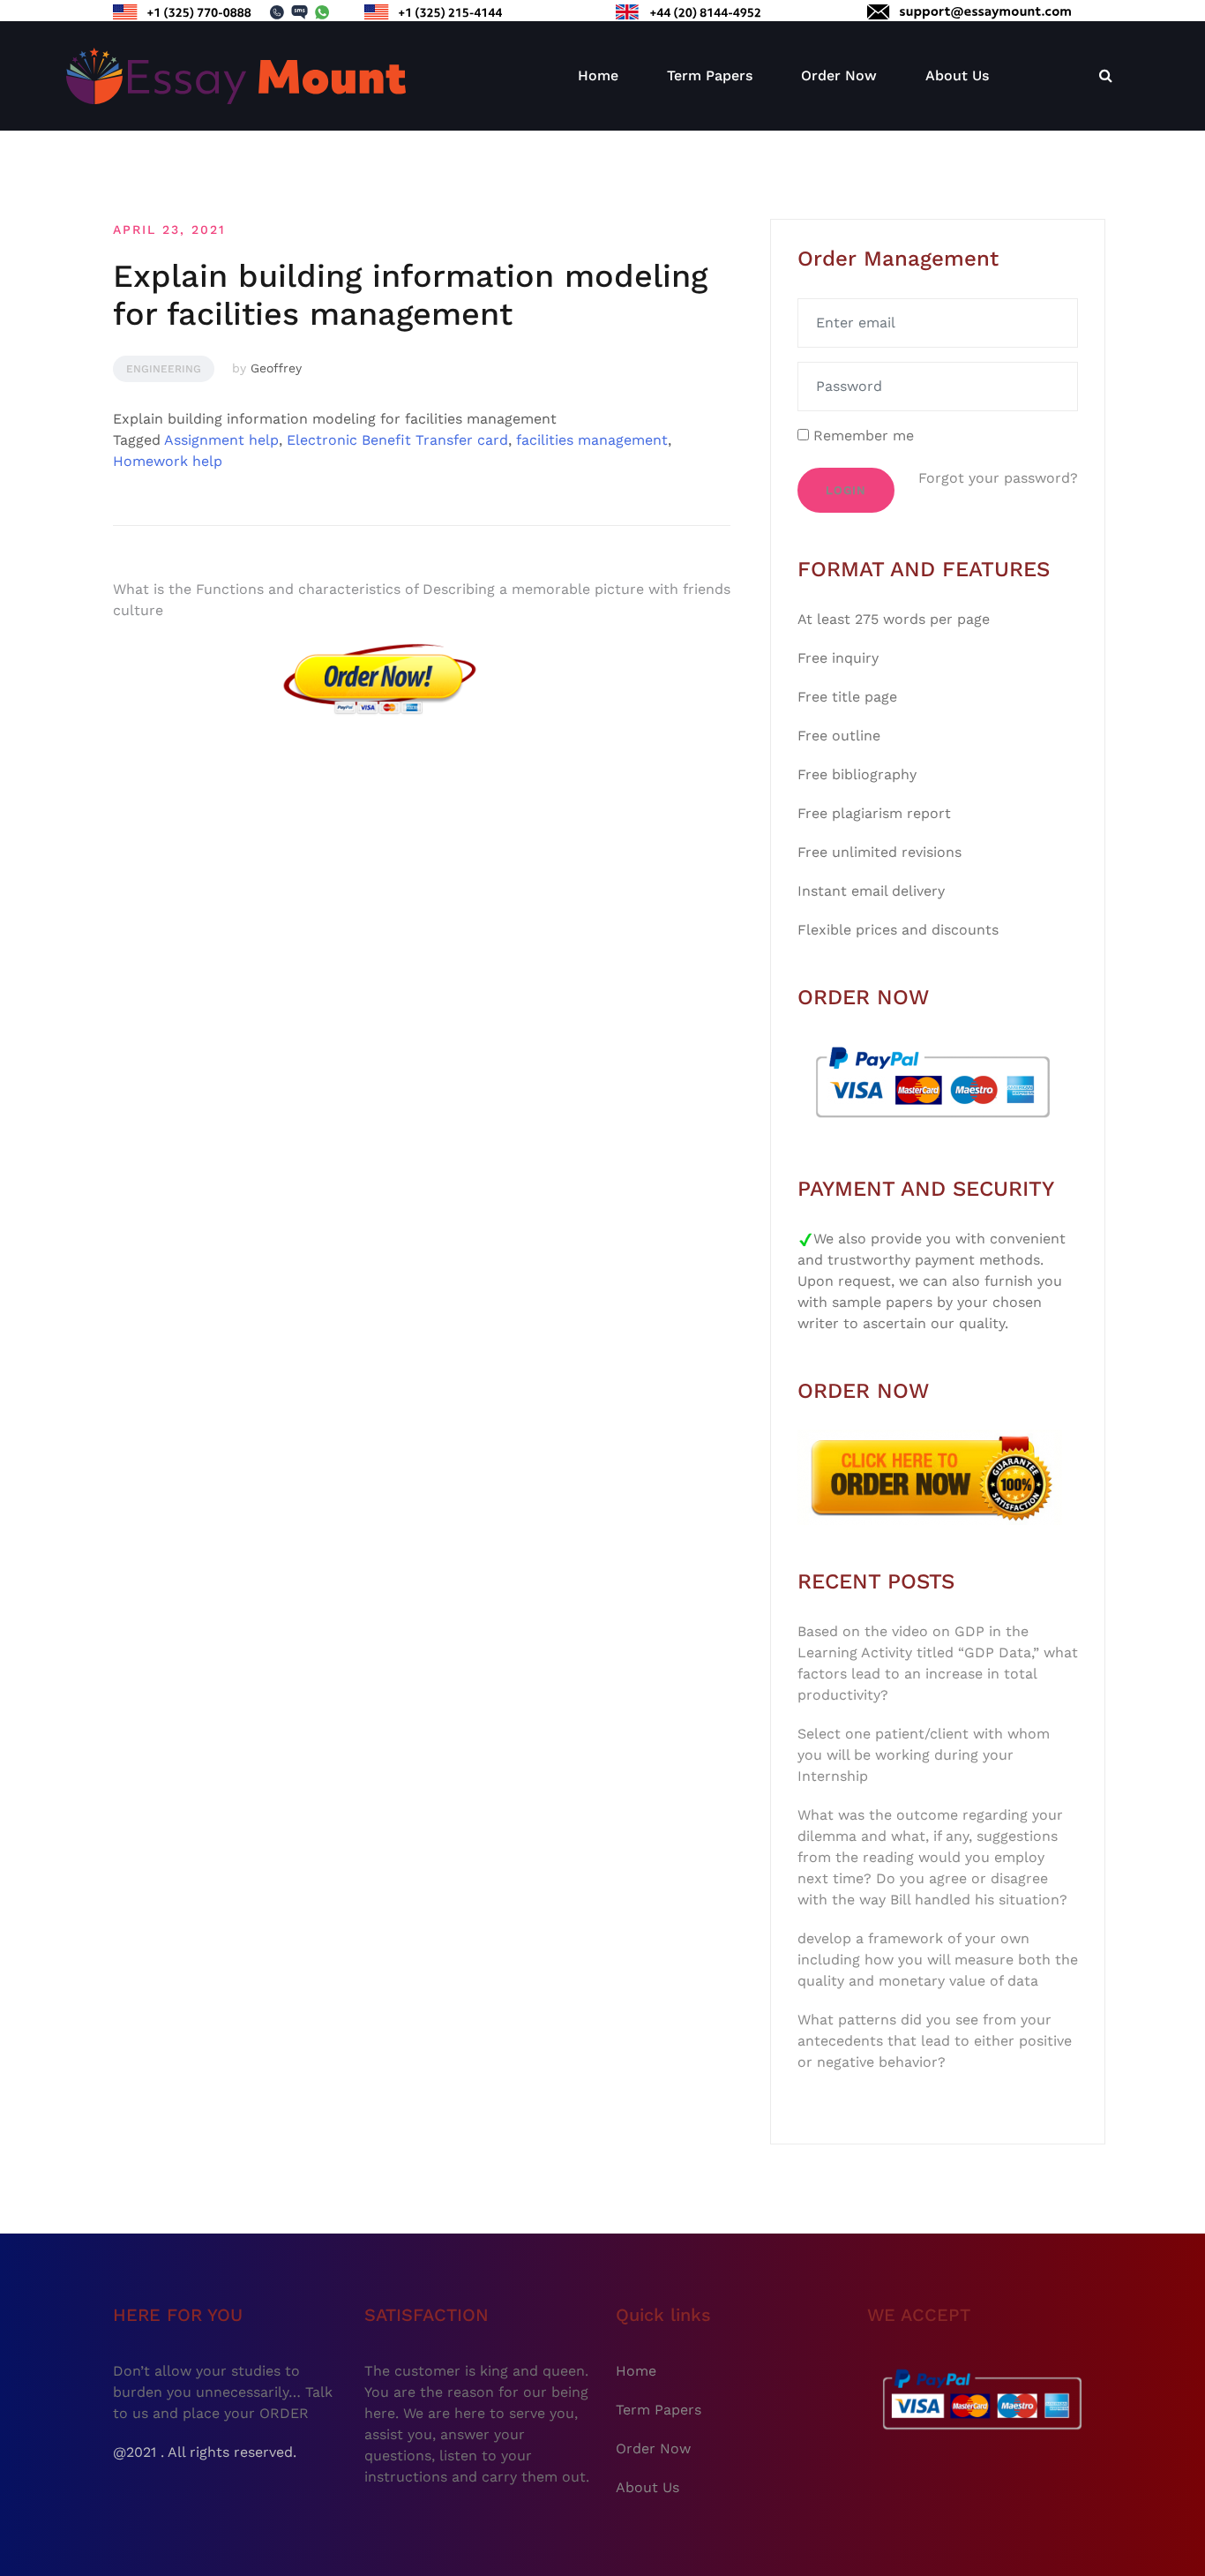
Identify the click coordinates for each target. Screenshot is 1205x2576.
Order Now (839, 75)
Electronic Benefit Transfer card (397, 440)
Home (598, 75)
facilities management (592, 440)
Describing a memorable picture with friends (576, 589)
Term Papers (710, 75)
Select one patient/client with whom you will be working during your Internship (924, 1755)
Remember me (861, 436)
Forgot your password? (998, 478)
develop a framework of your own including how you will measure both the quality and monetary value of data (938, 1960)
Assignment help (221, 440)
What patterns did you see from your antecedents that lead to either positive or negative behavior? (935, 2041)
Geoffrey (276, 368)
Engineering (164, 369)
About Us (957, 75)
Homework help (168, 461)
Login (846, 490)
